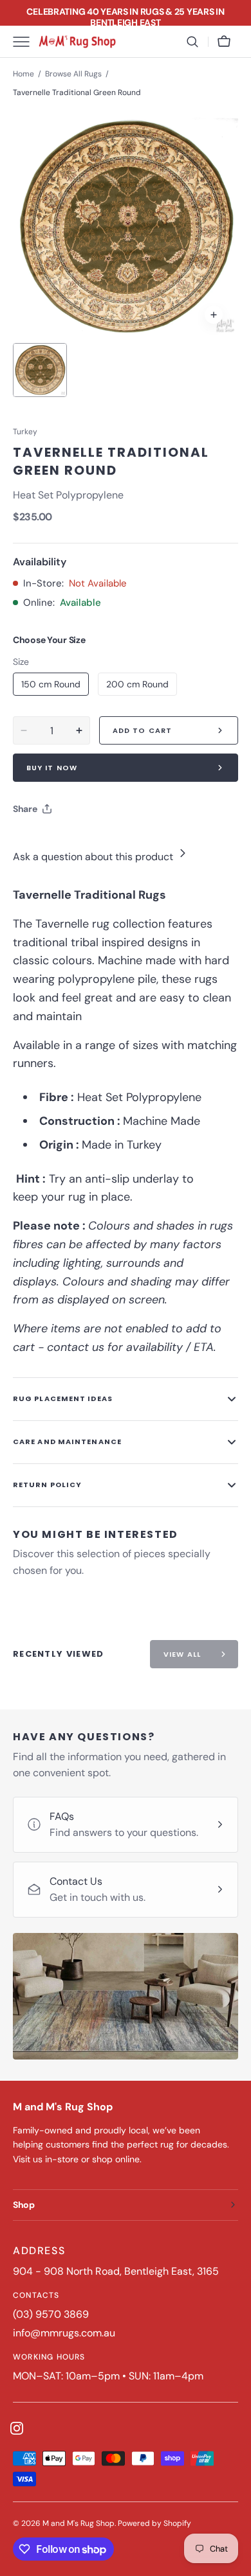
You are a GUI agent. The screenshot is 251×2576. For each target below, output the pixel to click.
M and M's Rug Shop (79, 2523)
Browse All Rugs (73, 74)
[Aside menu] (26, 42)
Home (23, 74)
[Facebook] (58, 841)
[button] (192, 42)
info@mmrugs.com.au (64, 2333)
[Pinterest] (82, 841)
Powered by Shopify (154, 2523)
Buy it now (52, 768)
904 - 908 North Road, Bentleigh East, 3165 (116, 2271)
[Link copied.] (107, 841)
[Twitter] (33, 841)
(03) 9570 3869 (51, 2314)
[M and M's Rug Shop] (77, 42)
